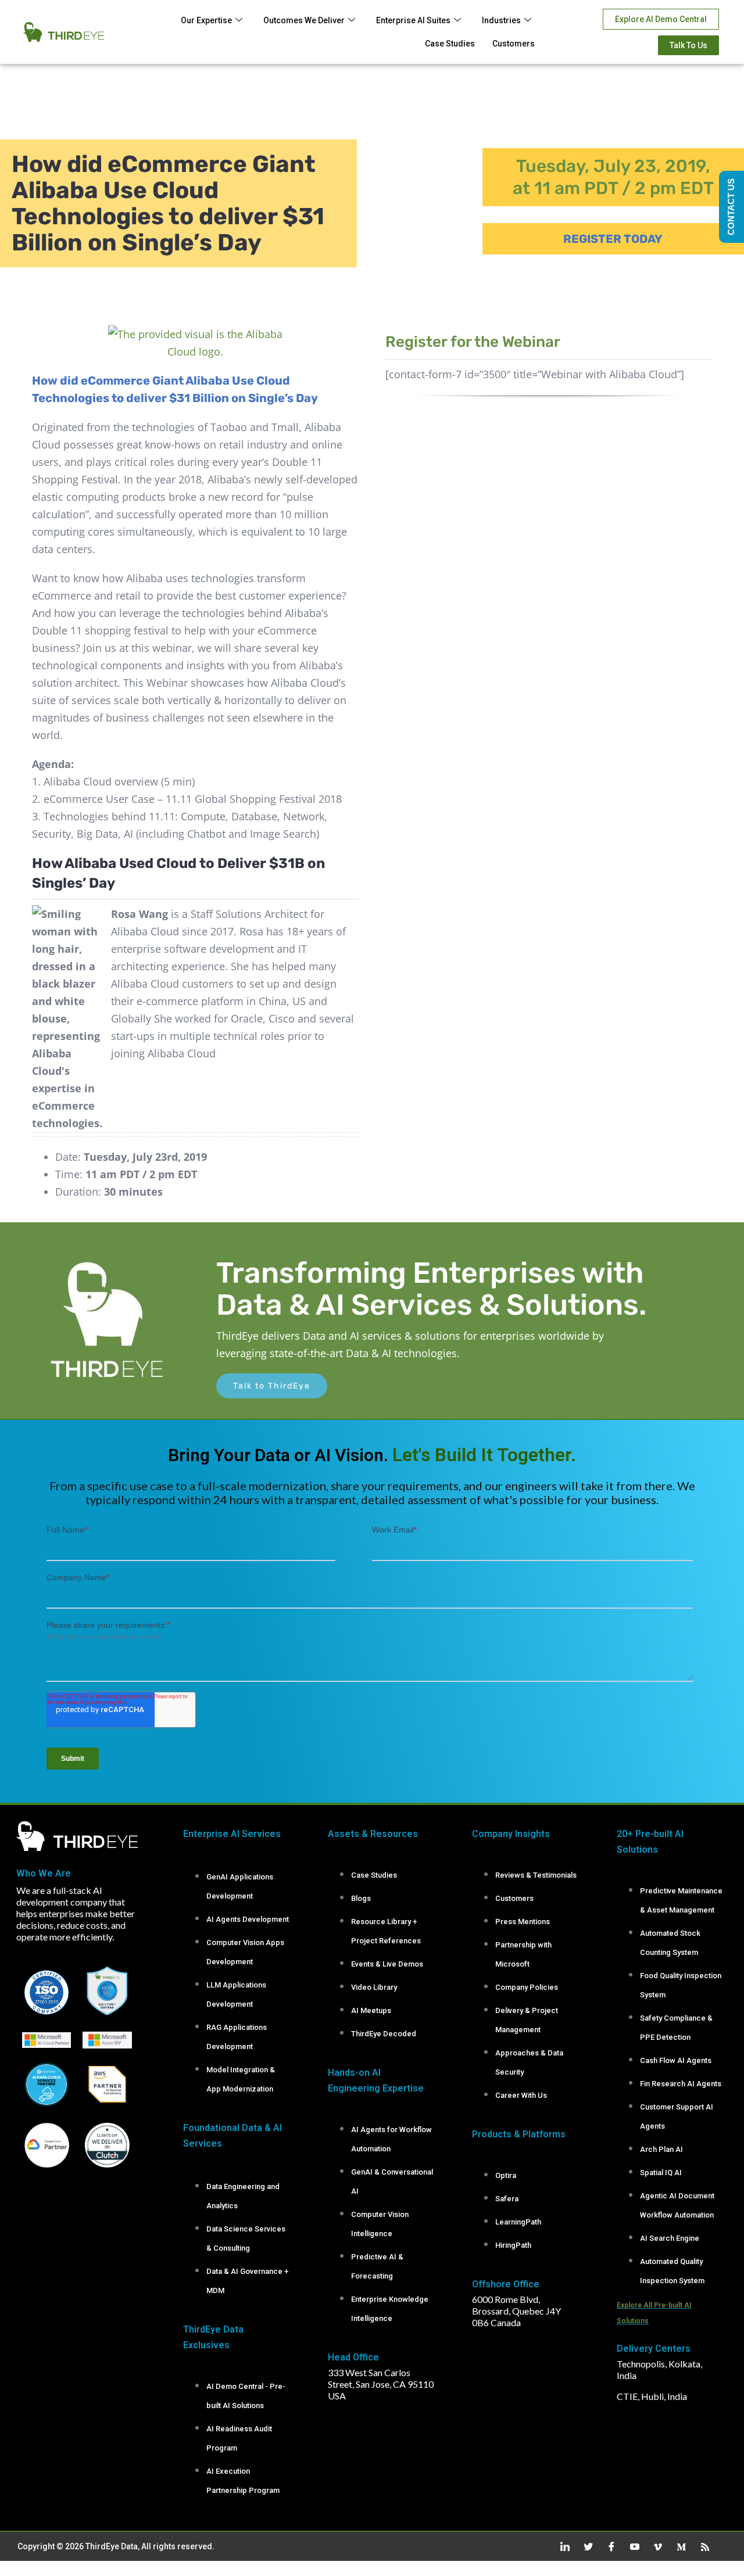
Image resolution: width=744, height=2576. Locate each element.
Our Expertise (206, 20)
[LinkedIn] (561, 2546)
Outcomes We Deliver (304, 20)
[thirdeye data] (102, 1257)
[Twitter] (584, 2546)
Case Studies (450, 44)
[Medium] (677, 2546)
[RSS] (700, 2546)
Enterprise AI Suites (413, 20)
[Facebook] (607, 2546)
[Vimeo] (654, 2546)
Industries (501, 20)
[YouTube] (631, 2546)
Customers (514, 44)
